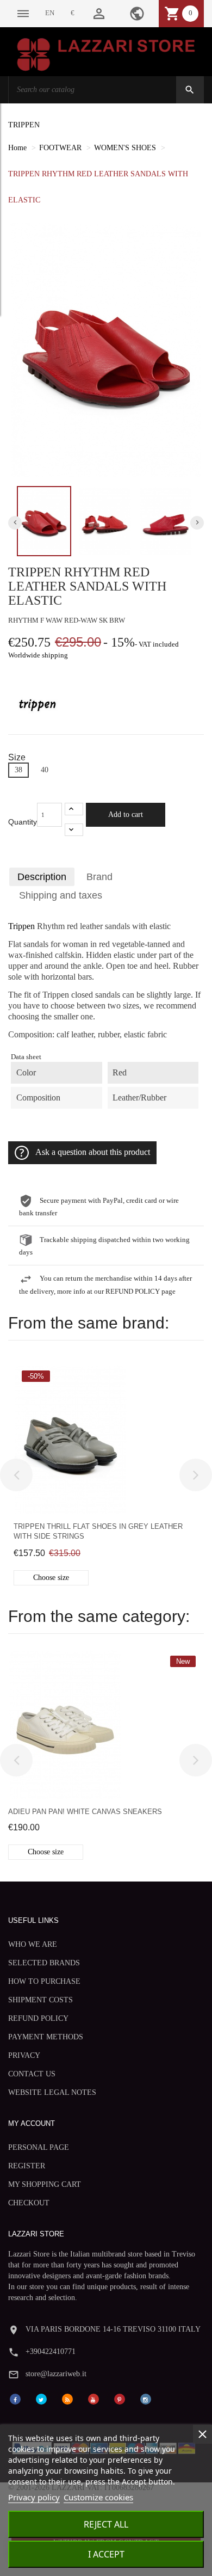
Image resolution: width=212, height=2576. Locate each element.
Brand (99, 877)
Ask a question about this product (93, 1152)
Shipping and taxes (61, 895)
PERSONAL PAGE (39, 2147)
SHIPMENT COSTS (40, 2000)
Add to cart (126, 814)
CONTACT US (32, 2074)
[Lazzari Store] (106, 54)
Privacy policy (34, 2497)
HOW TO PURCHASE (44, 1981)
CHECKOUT (29, 2203)
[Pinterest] (120, 2399)
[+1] (74, 809)
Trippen (21, 926)
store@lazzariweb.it (56, 2374)
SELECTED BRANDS (44, 1963)
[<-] (16, 1475)
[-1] (74, 830)
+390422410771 (51, 2351)
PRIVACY (24, 2055)
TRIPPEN (24, 125)
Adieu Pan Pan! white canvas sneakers (85, 1812)
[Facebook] (15, 2399)
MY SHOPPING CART (45, 2184)
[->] (196, 1475)
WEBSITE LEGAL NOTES (52, 2092)
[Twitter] (41, 2399)
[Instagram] (146, 2399)
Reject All (106, 2524)
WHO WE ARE (33, 1944)
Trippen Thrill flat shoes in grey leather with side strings (98, 1531)
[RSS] (67, 2399)
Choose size (51, 1578)
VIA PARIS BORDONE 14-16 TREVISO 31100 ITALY (113, 2329)
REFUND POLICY (38, 2018)
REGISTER (27, 2166)
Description (42, 877)
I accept (106, 2554)
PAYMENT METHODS (46, 2037)
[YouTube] (93, 2399)
